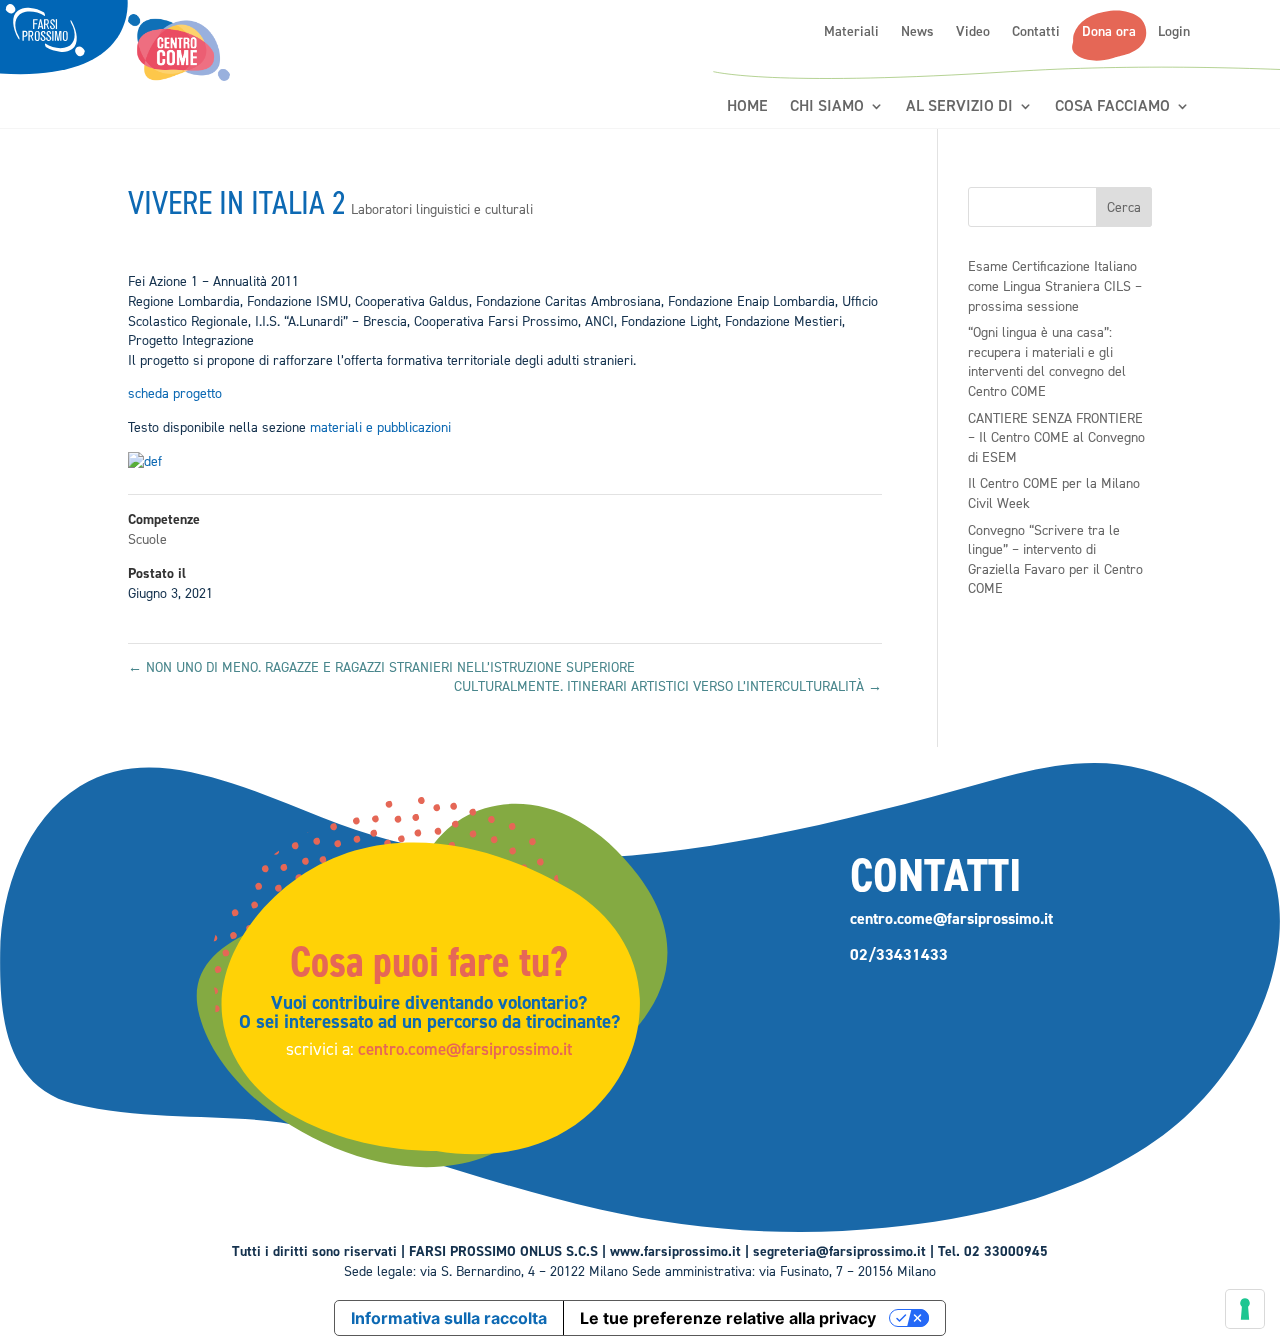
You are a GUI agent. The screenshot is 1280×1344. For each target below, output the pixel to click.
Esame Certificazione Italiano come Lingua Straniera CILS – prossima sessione (1055, 286)
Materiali (851, 32)
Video (973, 32)
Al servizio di (959, 106)
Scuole (147, 539)
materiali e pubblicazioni (380, 427)
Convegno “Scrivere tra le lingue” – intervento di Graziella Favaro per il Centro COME (1055, 560)
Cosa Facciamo (1112, 106)
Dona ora (1109, 32)
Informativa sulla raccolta (449, 1318)
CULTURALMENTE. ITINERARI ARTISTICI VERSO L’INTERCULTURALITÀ (668, 686)
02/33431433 (899, 954)
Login (1174, 32)
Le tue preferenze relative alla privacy (728, 1318)
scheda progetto (175, 393)
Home (747, 106)
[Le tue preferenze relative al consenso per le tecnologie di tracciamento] (1245, 1309)
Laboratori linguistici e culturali (442, 209)
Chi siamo (827, 106)
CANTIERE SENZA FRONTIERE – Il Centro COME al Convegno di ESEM (1056, 438)
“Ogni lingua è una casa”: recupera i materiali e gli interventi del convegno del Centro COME (1047, 362)
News (917, 32)
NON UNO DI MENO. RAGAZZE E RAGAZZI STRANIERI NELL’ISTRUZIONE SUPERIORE (381, 667)
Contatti (1036, 32)
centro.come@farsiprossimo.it (465, 1049)
